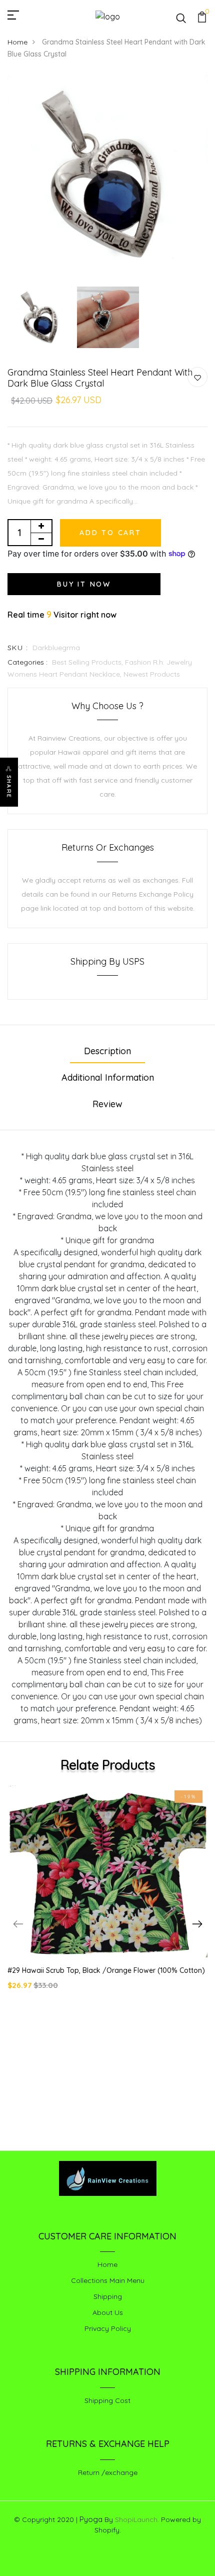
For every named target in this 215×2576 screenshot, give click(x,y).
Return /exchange (108, 2472)
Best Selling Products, (88, 662)
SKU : (18, 648)
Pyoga (91, 2519)
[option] (107, 178)
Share (9, 787)
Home (17, 42)
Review (107, 1104)
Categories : (27, 662)
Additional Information (108, 1077)
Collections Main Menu (108, 2280)
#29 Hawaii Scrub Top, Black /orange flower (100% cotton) (106, 1970)
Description (107, 1051)
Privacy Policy (108, 2328)
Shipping (108, 2296)
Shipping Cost (107, 2400)
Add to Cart (110, 533)
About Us (108, 2312)
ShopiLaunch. (137, 2519)
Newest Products (152, 674)
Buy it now (84, 584)
